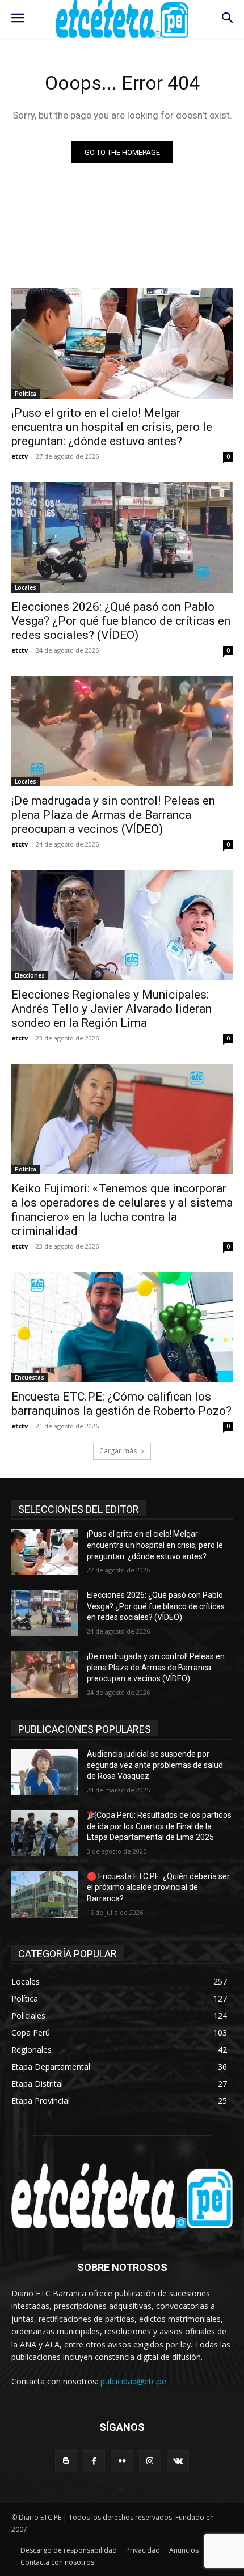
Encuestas (30, 1377)
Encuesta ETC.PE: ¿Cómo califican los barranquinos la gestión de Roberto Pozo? (121, 1404)
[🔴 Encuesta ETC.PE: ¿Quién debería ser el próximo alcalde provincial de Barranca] (45, 1894)
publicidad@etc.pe (133, 2381)
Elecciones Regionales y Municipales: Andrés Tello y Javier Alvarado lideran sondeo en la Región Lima (112, 1009)
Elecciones (30, 975)
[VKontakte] (178, 2461)
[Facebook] (94, 2461)
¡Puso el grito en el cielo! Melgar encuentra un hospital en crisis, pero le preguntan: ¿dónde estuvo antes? (112, 427)
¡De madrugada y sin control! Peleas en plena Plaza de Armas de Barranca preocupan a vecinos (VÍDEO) (113, 815)
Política (26, 394)
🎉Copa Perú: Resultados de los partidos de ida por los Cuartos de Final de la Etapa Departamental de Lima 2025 (159, 1826)
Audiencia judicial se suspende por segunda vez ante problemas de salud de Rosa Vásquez (155, 1765)
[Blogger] (66, 2461)
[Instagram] (150, 2461)
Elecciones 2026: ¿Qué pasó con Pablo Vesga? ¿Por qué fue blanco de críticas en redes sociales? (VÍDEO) (121, 621)
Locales (26, 587)
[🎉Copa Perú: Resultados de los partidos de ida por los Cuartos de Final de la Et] (45, 1833)
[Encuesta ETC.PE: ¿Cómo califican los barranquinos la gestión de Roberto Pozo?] (122, 1327)
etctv (20, 456)
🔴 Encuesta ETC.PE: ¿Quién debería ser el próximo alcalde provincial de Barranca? (158, 1887)
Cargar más (118, 1451)
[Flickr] (122, 2461)
